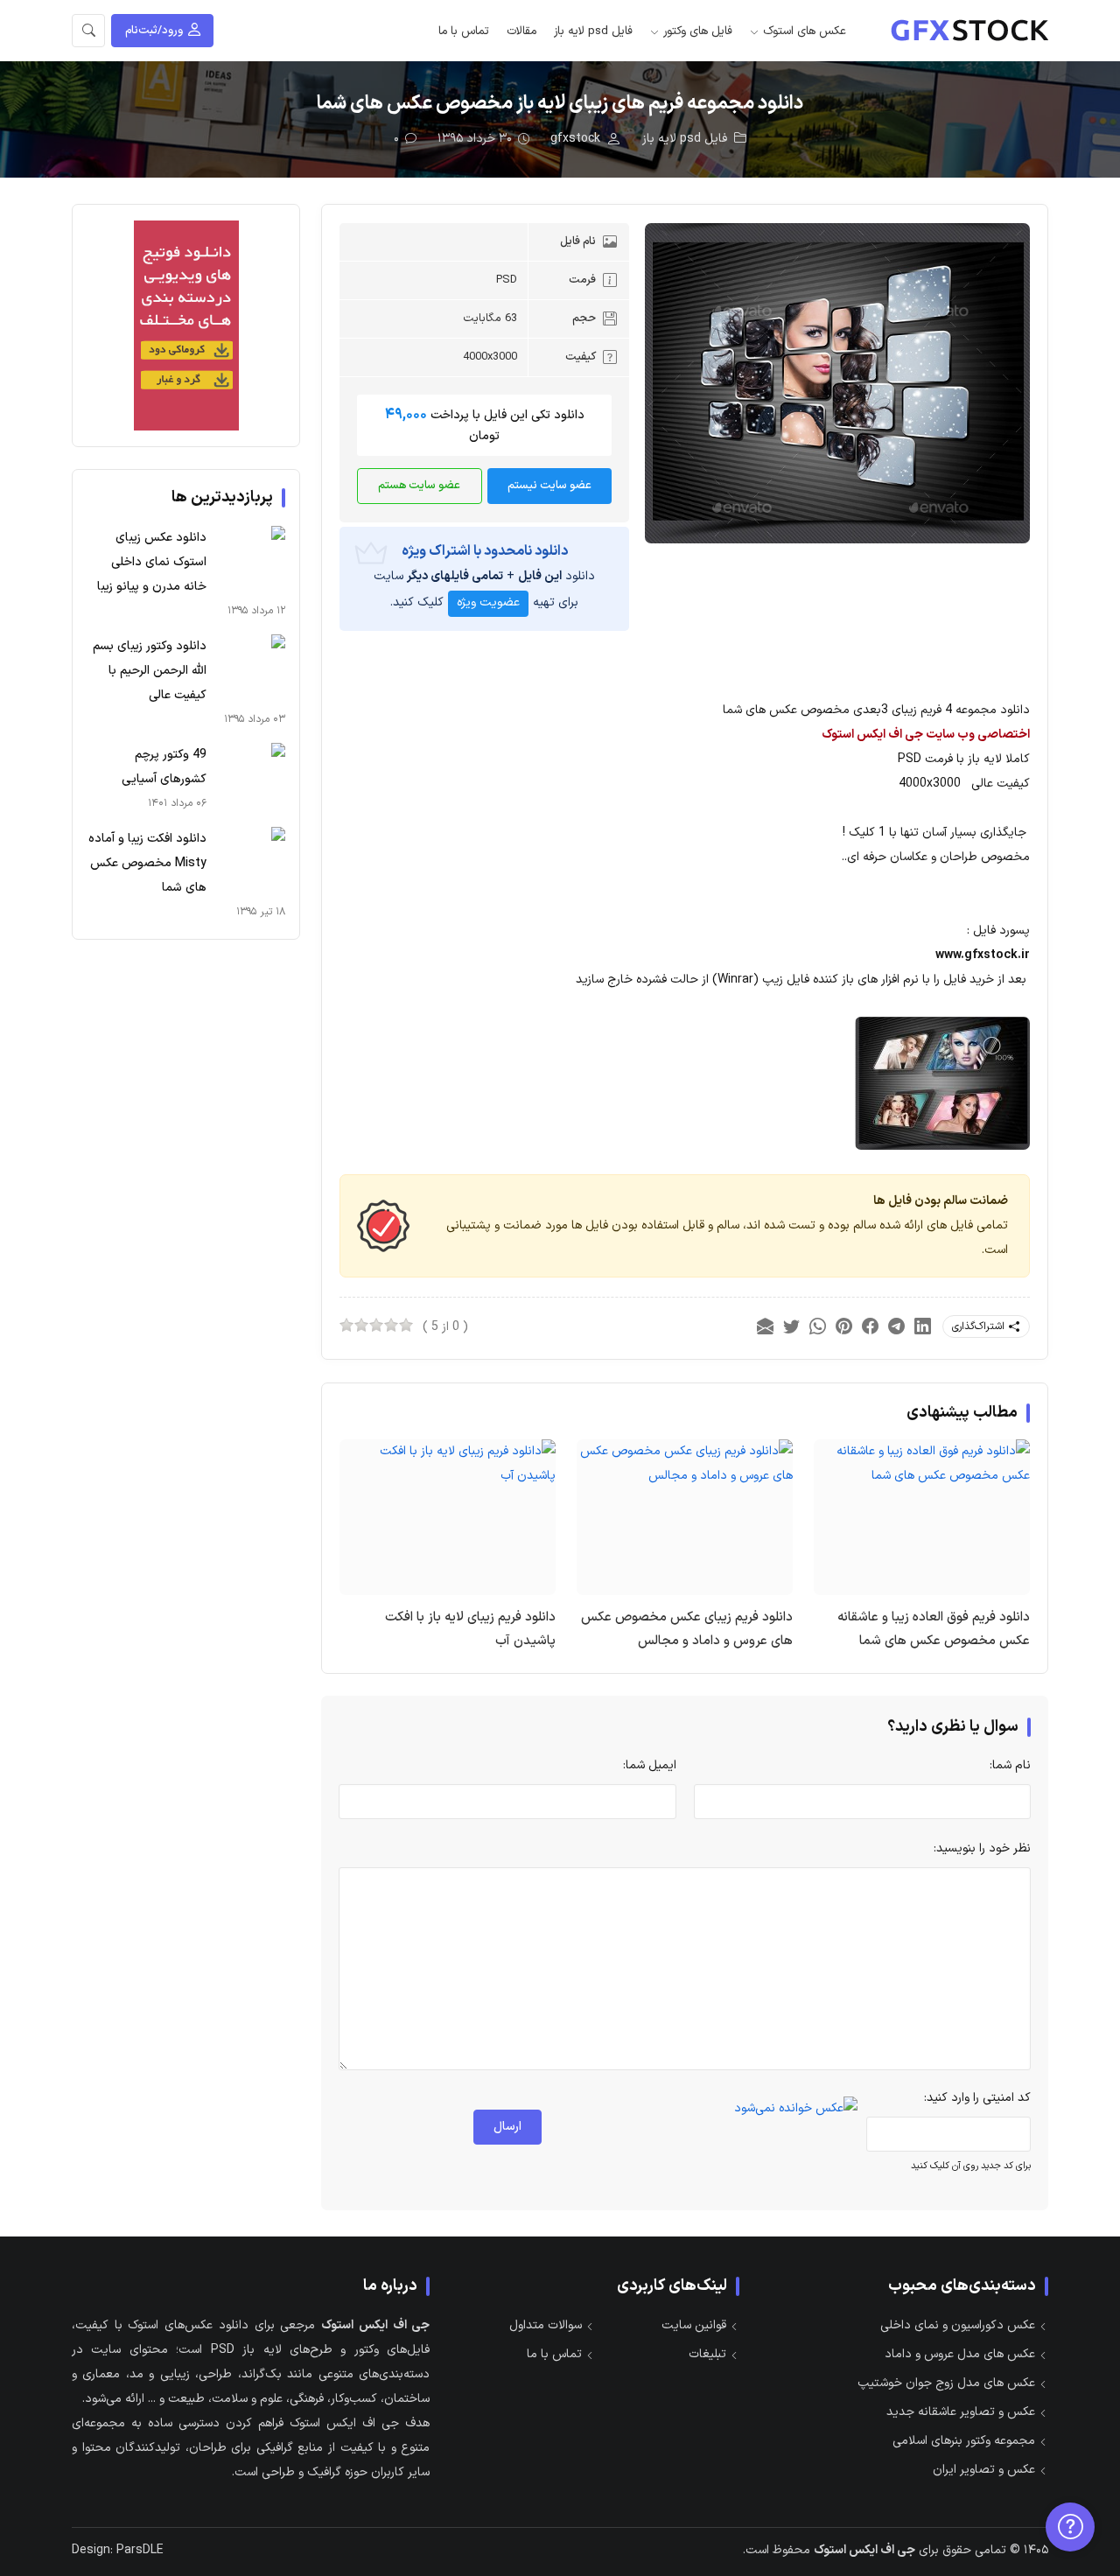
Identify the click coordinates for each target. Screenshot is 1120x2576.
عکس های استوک (805, 31)
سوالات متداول (546, 2325)
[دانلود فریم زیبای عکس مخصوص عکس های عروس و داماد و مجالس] (685, 1463)
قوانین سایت (694, 2325)
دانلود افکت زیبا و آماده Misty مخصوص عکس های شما (147, 863)
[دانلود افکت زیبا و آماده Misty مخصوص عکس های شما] (250, 862)
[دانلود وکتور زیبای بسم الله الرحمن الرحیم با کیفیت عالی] (250, 669)
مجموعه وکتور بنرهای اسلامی (964, 2441)
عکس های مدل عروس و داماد (960, 2354)
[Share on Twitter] (791, 1327)
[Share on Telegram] (896, 1327)
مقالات (521, 31)
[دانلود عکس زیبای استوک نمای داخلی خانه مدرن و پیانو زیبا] (250, 561)
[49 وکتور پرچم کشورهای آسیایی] (250, 778)
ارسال (507, 2127)
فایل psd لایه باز (593, 31)
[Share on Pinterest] (843, 1327)
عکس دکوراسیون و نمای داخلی (958, 2325)
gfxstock (575, 139)
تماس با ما (464, 31)
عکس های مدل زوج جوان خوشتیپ (946, 2383)
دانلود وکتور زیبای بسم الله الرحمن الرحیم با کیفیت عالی (150, 671)
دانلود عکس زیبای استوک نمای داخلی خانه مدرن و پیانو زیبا (152, 562)
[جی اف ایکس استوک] (969, 31)
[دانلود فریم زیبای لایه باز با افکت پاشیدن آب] (448, 1463)
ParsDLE (140, 2550)
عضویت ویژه (488, 602)
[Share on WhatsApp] (817, 1327)
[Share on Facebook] (870, 1327)
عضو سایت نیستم (549, 486)
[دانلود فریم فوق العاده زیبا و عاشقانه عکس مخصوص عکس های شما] (922, 1463)
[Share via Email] (765, 1327)
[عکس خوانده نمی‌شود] (796, 2108)
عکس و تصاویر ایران (984, 2470)
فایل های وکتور (698, 31)
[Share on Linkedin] (922, 1327)
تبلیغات (707, 2354)
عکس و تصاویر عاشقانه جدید (961, 2412)
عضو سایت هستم (419, 486)
